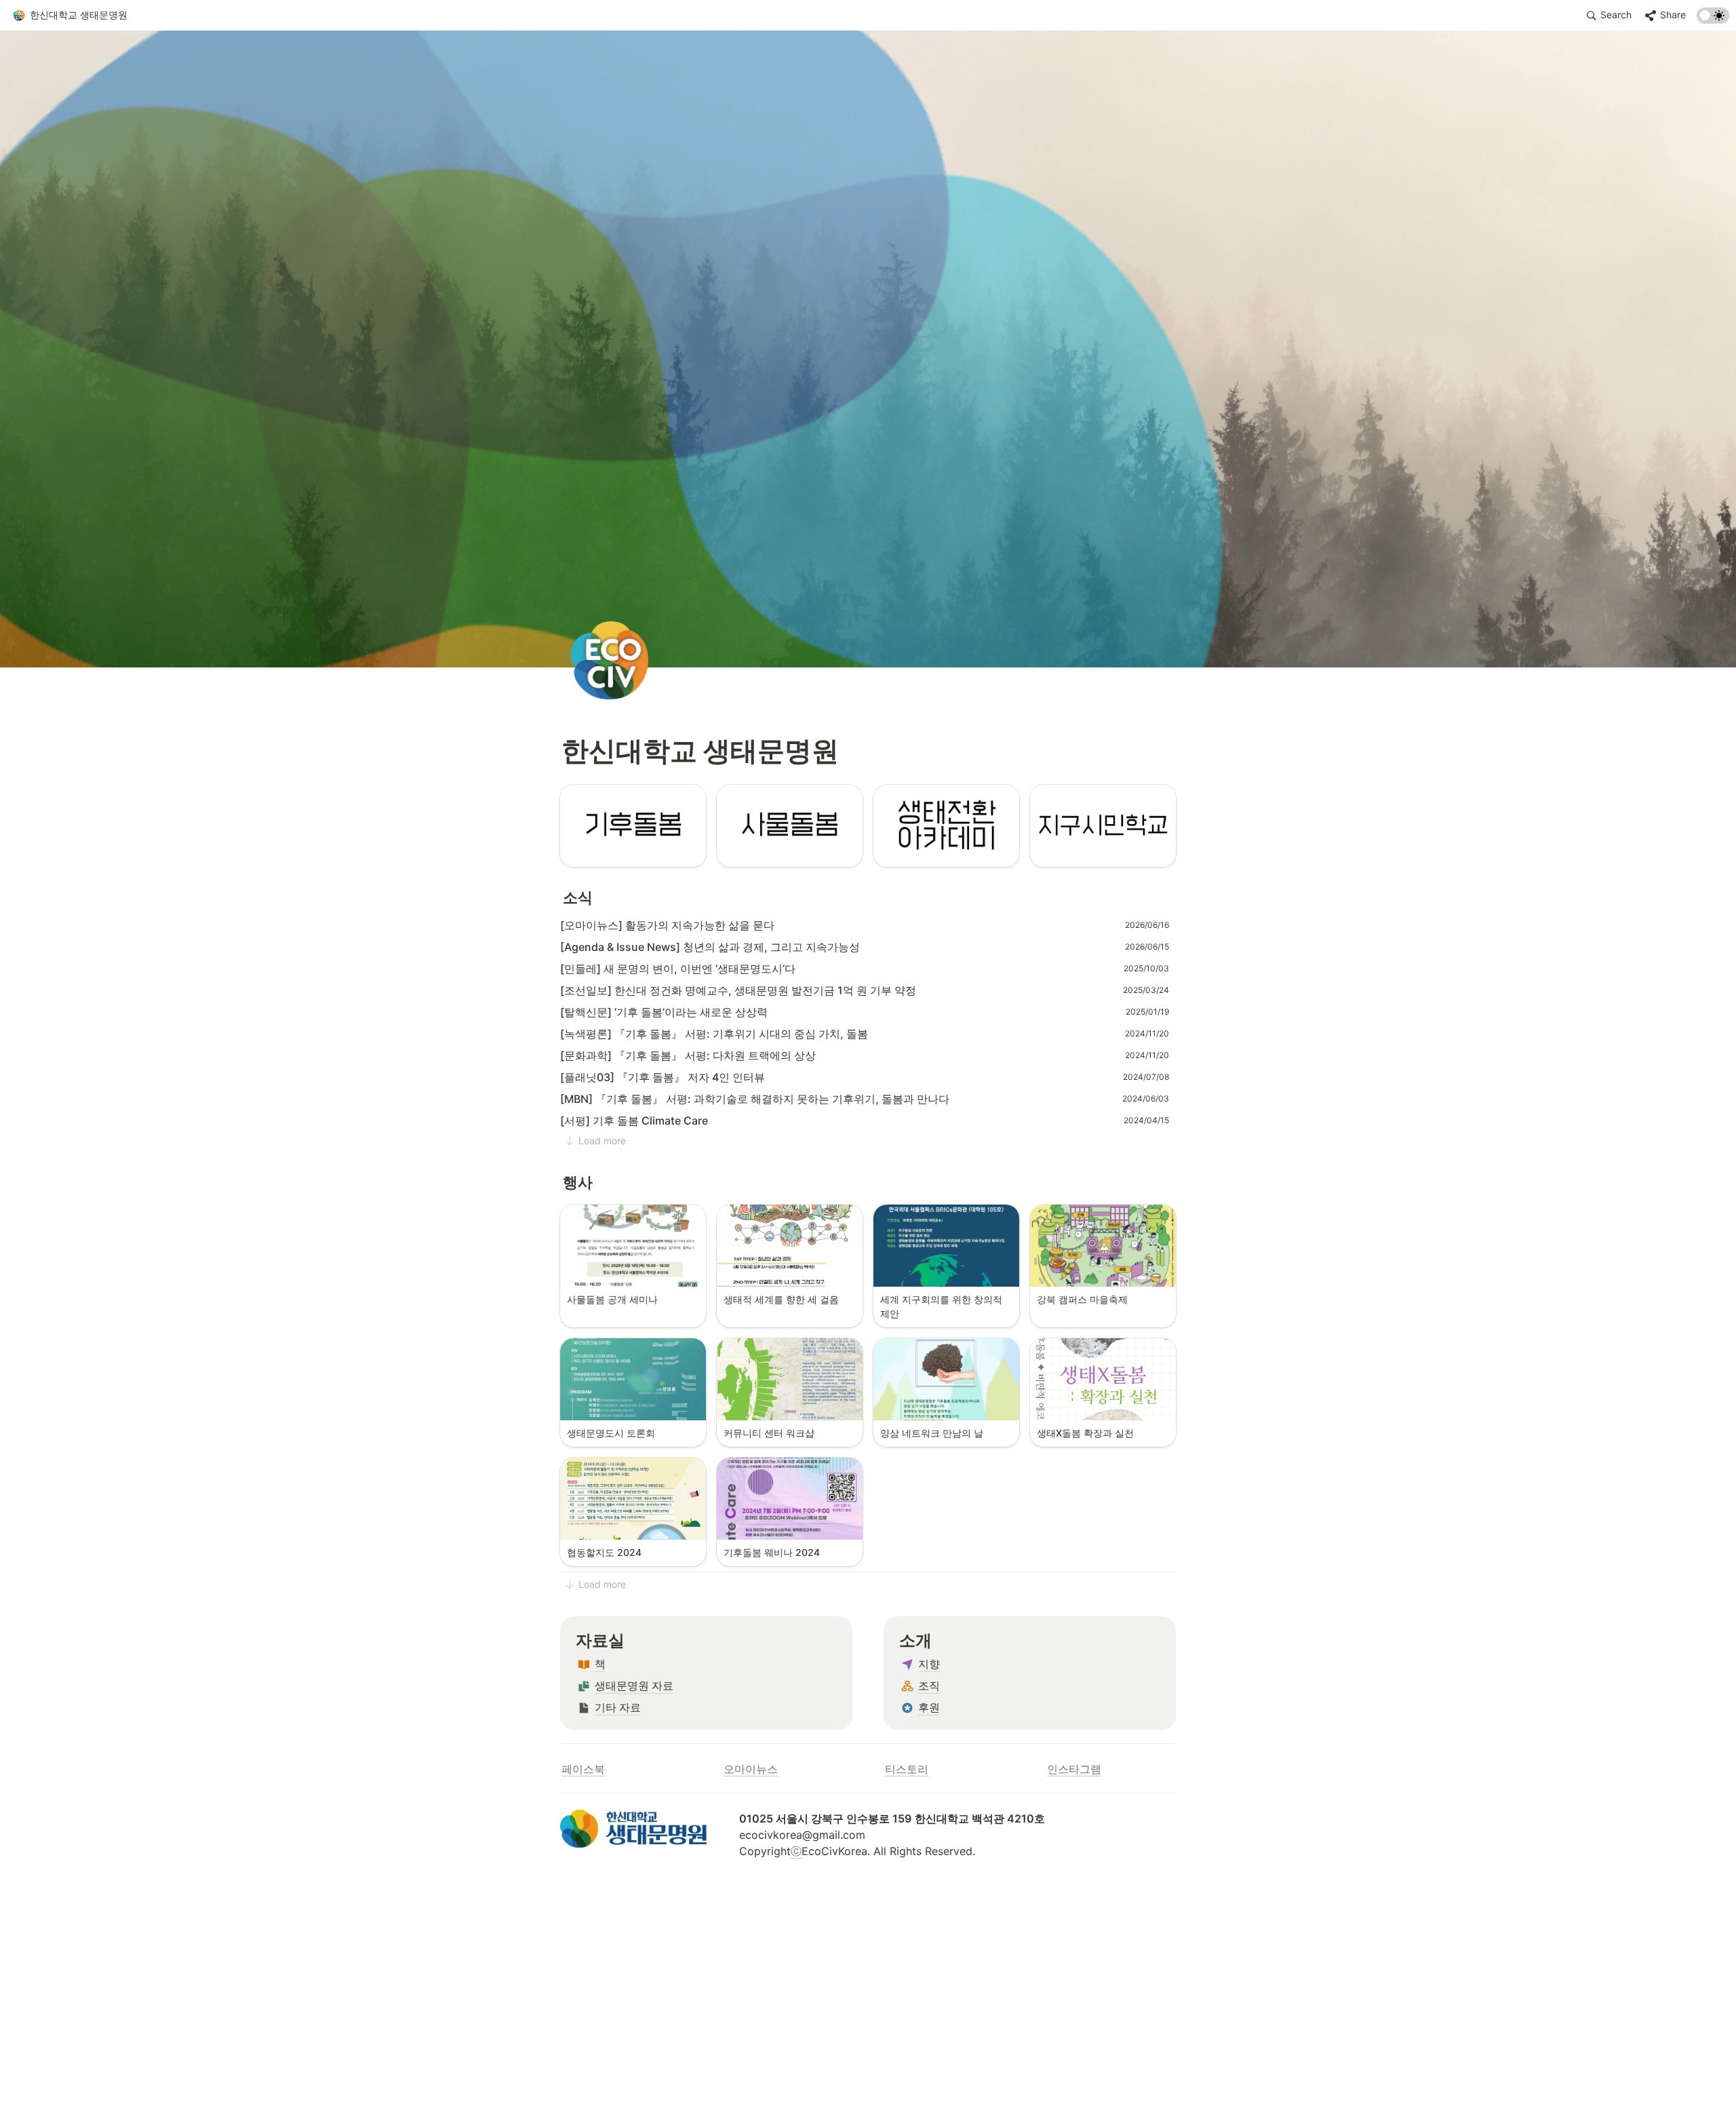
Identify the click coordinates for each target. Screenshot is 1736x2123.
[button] (70, 16)
